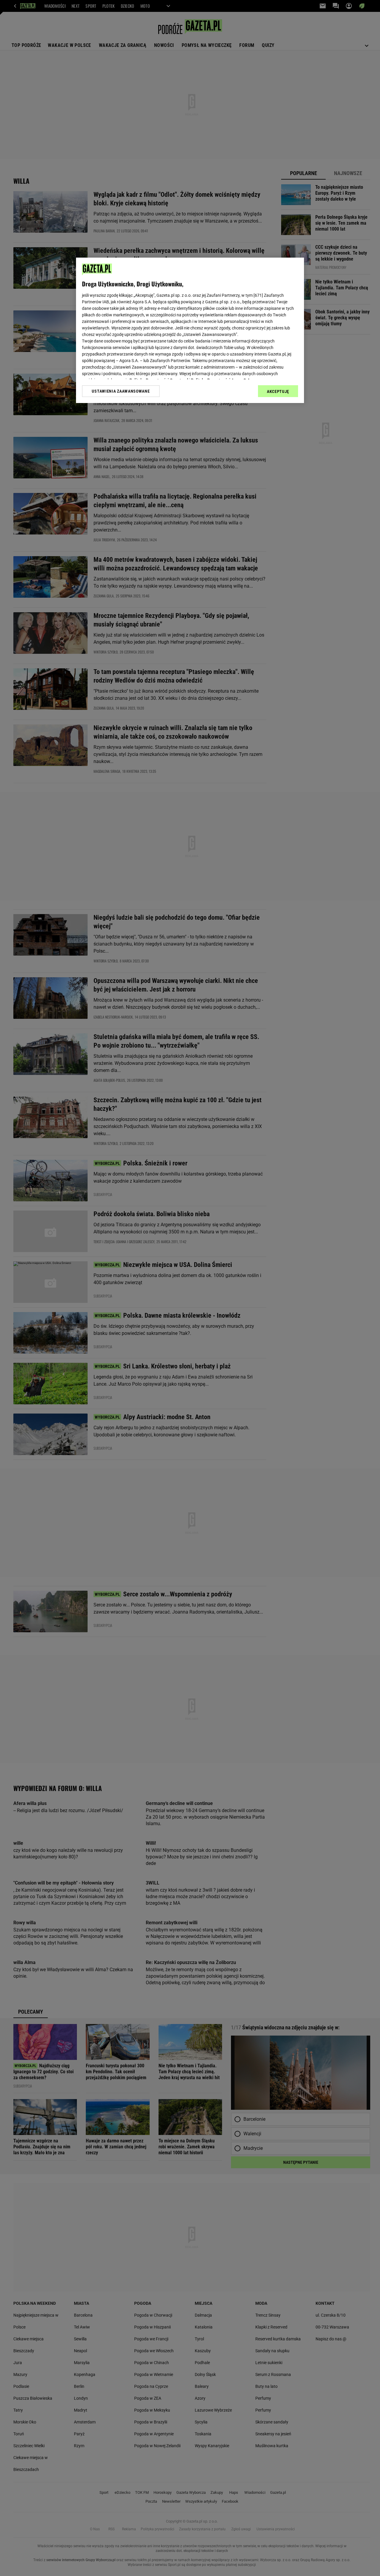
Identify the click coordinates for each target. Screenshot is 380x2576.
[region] (190, 330)
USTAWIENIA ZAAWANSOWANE (121, 391)
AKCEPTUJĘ (278, 391)
